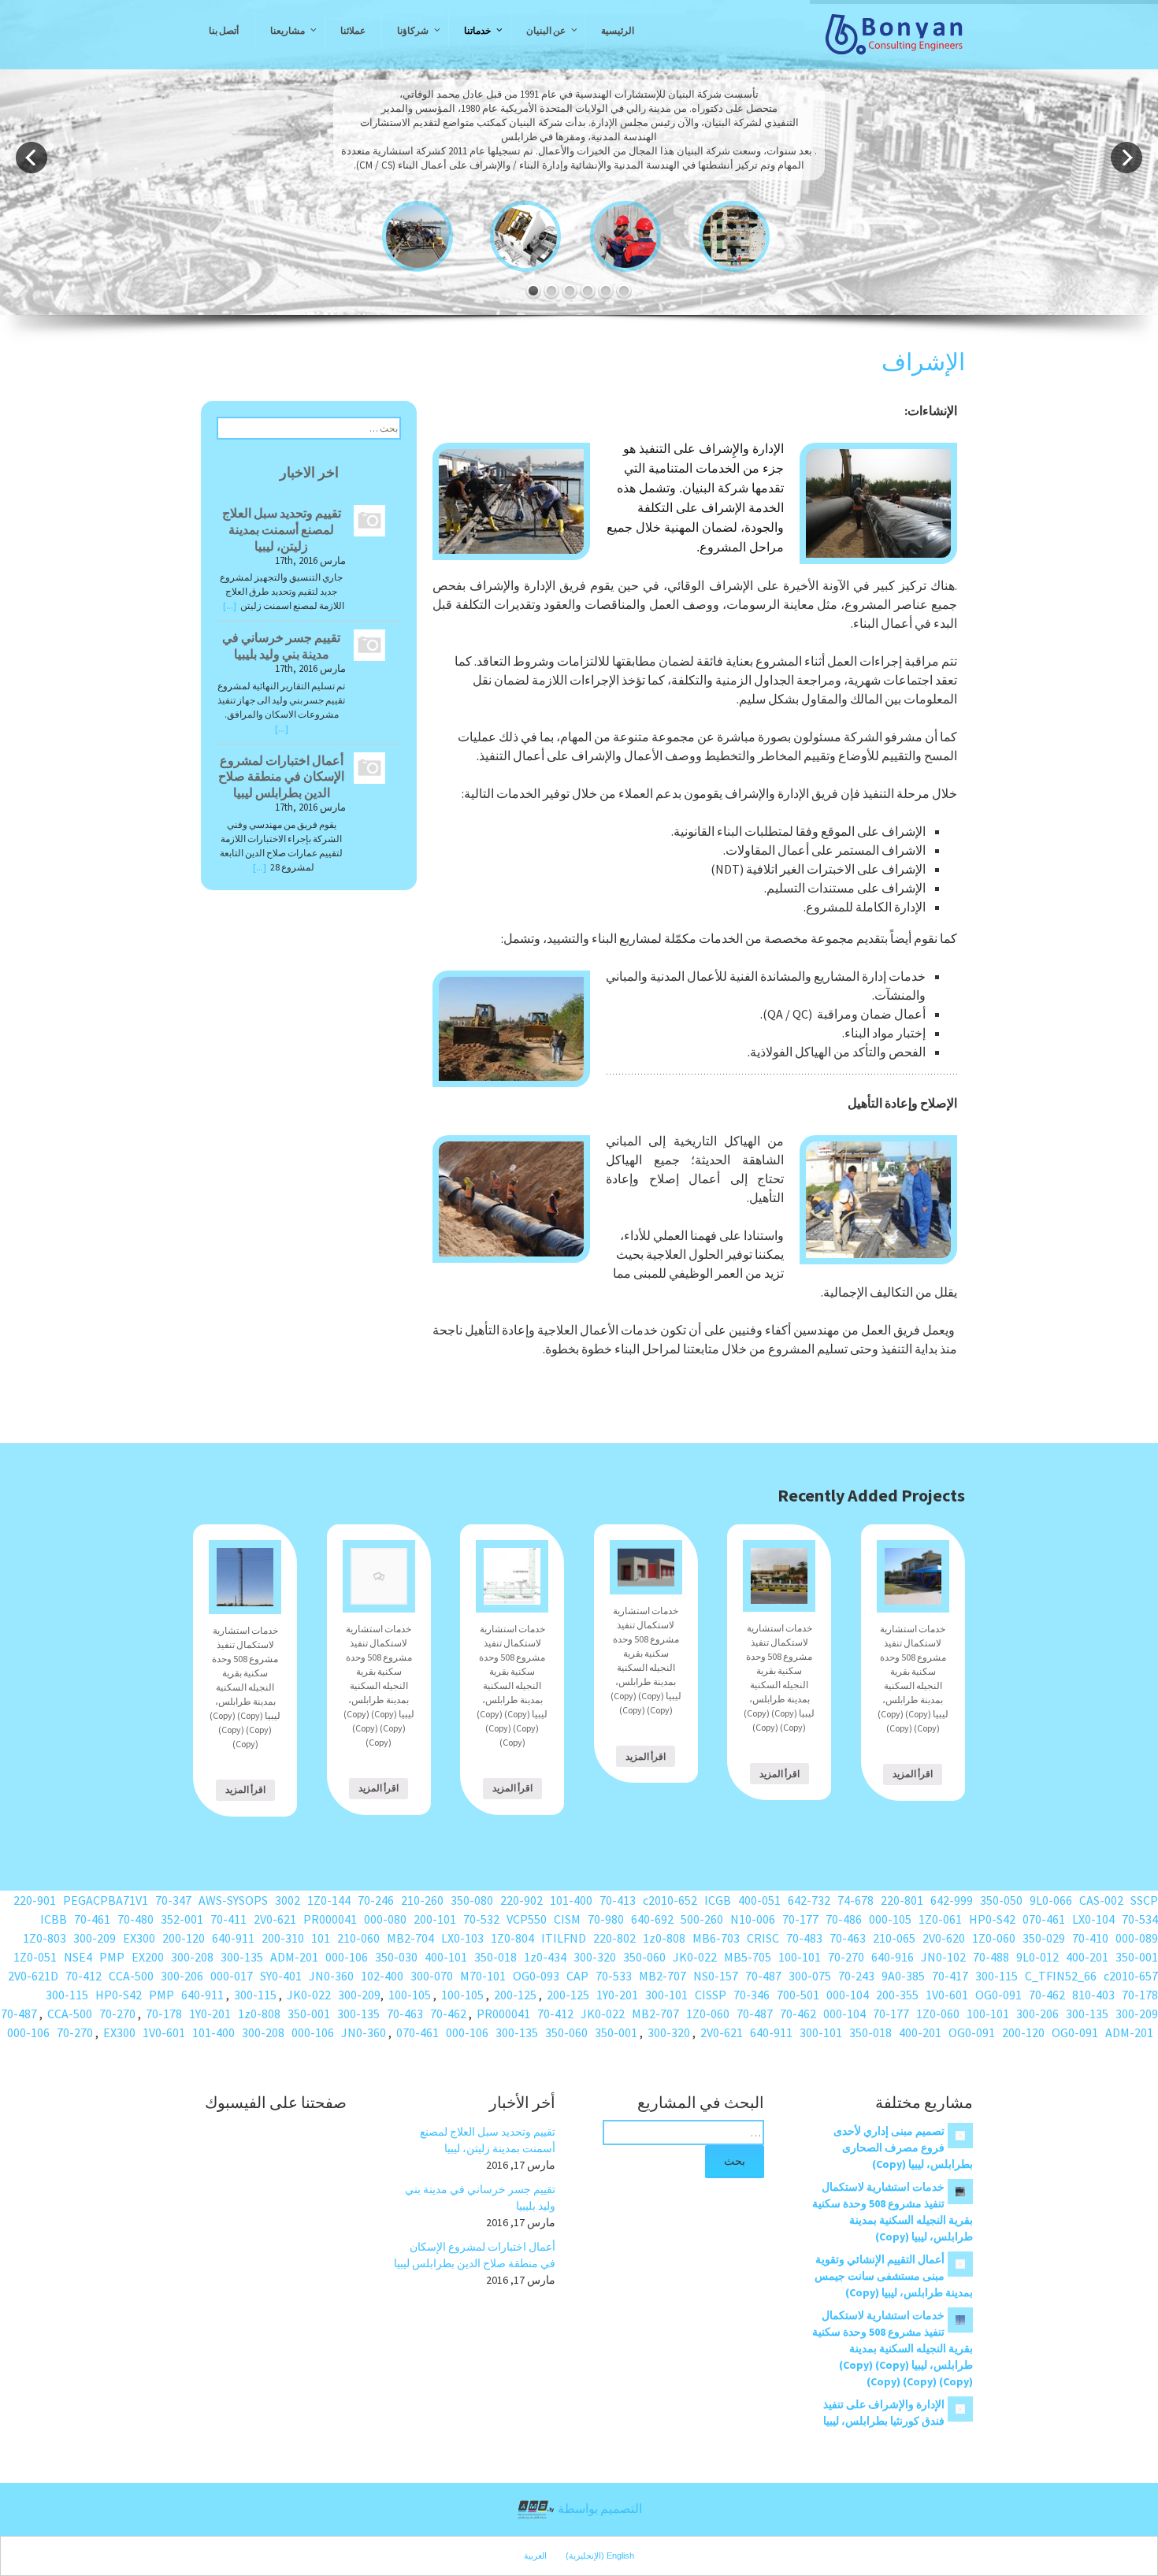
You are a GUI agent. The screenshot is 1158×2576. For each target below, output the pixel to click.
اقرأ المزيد (245, 1789)
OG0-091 (998, 1995)
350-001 (1137, 1957)
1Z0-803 (45, 1938)
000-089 (1137, 1938)
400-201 (1087, 1957)
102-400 (382, 1976)
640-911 (233, 1938)
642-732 (809, 1900)
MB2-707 (663, 1976)
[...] (230, 605)
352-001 (182, 1919)
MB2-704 (410, 1938)
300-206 (182, 1976)
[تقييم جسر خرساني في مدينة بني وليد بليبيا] (366, 644)
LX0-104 (1093, 1919)
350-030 (396, 1957)
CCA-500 (131, 1976)
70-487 (763, 1976)
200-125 (568, 1995)
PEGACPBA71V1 (106, 1900)
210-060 (358, 1938)
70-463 (848, 1938)
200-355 (897, 1995)
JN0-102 (943, 1957)
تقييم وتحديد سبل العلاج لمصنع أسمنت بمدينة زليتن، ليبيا (282, 529)
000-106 (347, 1957)
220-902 (521, 1900)
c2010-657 (1131, 1976)
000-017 (232, 1976)
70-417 (950, 1976)
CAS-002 (1101, 1900)
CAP (577, 1976)
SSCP (1144, 1900)
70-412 (84, 1976)
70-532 (481, 1919)
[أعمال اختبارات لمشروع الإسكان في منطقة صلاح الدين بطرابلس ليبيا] (366, 766)
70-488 (991, 1957)
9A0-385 (903, 1976)
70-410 (1090, 1938)
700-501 (798, 1995)
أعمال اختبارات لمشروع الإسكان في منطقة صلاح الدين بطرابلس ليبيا (281, 777)
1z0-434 (545, 1957)
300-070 (432, 1976)
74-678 (856, 1900)
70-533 (614, 1976)
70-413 (618, 1900)
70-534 (1140, 1919)
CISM (567, 1919)
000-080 (385, 1919)
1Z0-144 (329, 1900)
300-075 (810, 1976)
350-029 (1044, 1938)
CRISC (763, 1938)
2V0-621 (275, 1919)
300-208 (192, 1957)
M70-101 (483, 1976)
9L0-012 (1037, 1957)
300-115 (997, 1976)
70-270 (846, 1957)
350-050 (1001, 1900)
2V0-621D (33, 1976)
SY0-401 (281, 1976)
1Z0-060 (994, 1938)
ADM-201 (294, 1957)
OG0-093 (536, 1976)
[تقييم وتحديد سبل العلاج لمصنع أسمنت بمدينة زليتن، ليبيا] (366, 520)
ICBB (54, 1919)
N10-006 (753, 1919)
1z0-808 (664, 1938)
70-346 (752, 1995)
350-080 (472, 1900)
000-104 (848, 1995)
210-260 (422, 1900)
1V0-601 (947, 1995)
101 (321, 1938)
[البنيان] (894, 35)
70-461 (92, 1919)
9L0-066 (1051, 1900)
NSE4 (78, 1957)
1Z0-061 (940, 1919)
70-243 (856, 1976)
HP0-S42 (992, 1919)
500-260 (702, 1919)
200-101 (435, 1919)
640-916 (893, 1957)
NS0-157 (716, 1976)
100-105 (462, 1995)
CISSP (711, 1995)
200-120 (184, 1938)
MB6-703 (716, 1938)
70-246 (376, 1900)
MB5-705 (748, 1957)
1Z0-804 (512, 1938)
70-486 (844, 1919)
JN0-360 (331, 1976)
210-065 (894, 1938)
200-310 (283, 1938)
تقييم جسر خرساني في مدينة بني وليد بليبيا (281, 646)
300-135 (242, 1957)
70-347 (173, 1900)
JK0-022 (695, 1957)
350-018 (495, 1957)
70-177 (800, 1919)
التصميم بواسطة (599, 2508)
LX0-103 (462, 1938)
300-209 (95, 1938)
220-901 (35, 1900)
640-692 (652, 1919)
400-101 (446, 1957)
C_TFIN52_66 (1061, 1976)
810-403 (1093, 1995)
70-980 (606, 1919)
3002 (288, 1900)
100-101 (800, 1957)
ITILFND (564, 1938)
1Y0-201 (617, 1995)
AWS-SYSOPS (233, 1900)
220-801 (902, 1900)
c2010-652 (670, 1900)
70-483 (804, 1938)
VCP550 (527, 1919)
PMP (112, 1957)
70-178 (1140, 1995)
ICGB (718, 1900)
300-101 (666, 1995)
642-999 (952, 1900)
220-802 (614, 1938)
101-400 (571, 1900)
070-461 (1044, 1919)
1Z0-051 (35, 1957)
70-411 (228, 1919)
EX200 (148, 1957)
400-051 (759, 1900)
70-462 (1047, 1995)
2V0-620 (944, 1938)
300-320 (595, 1957)
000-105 (890, 1919)
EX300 (139, 1938)
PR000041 (330, 1919)
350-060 (644, 1957)
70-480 (135, 1919)
